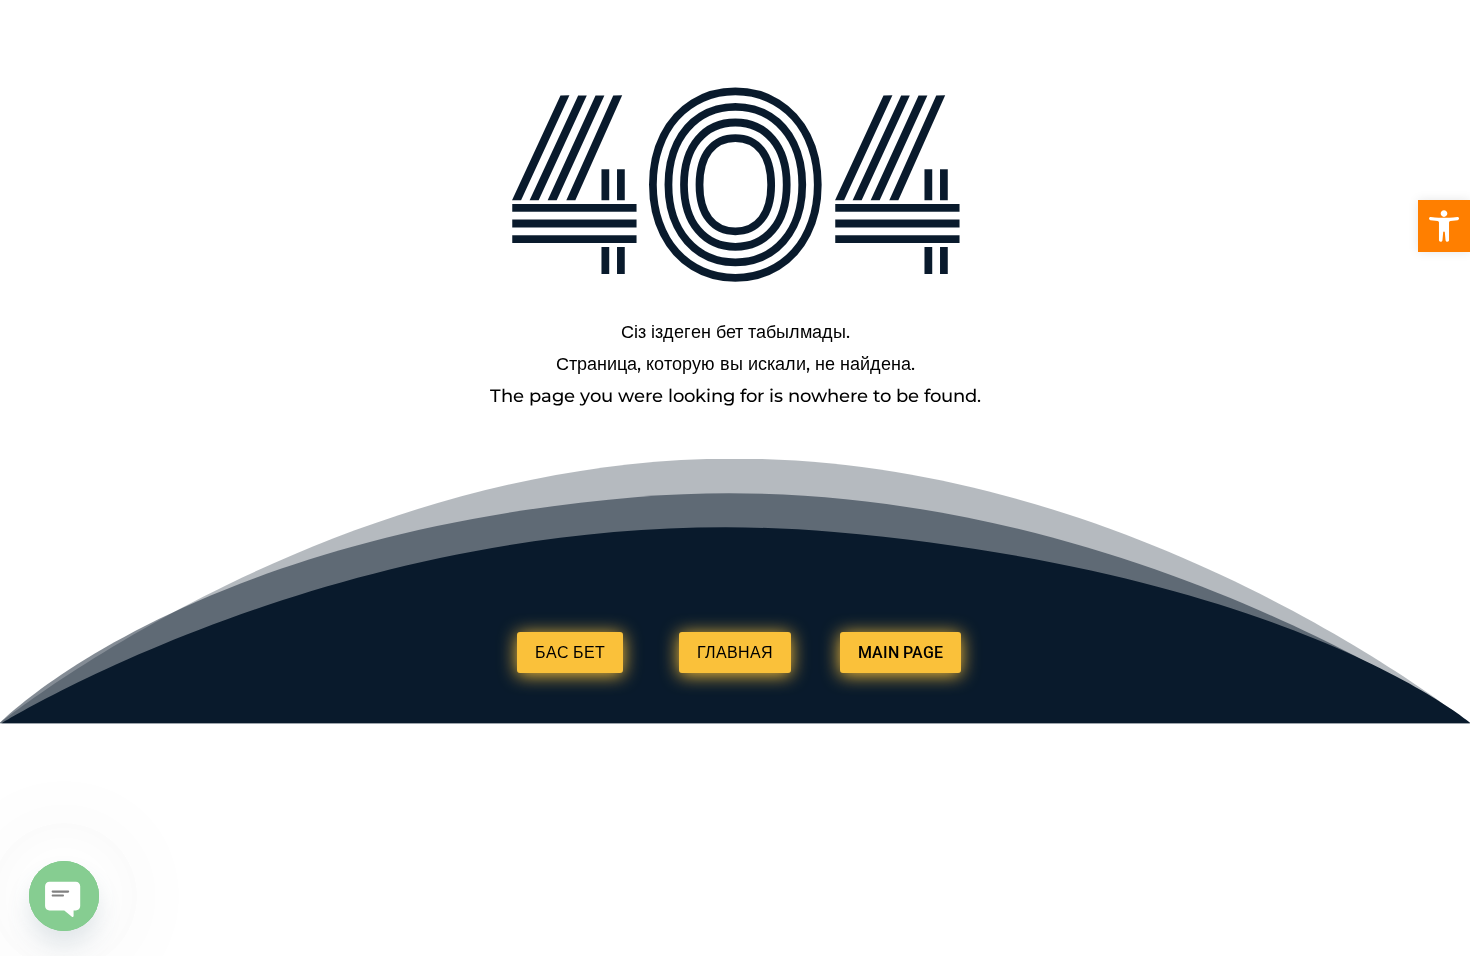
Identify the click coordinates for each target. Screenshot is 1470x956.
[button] (1444, 226)
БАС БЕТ (570, 652)
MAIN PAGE (900, 652)
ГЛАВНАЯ (735, 652)
